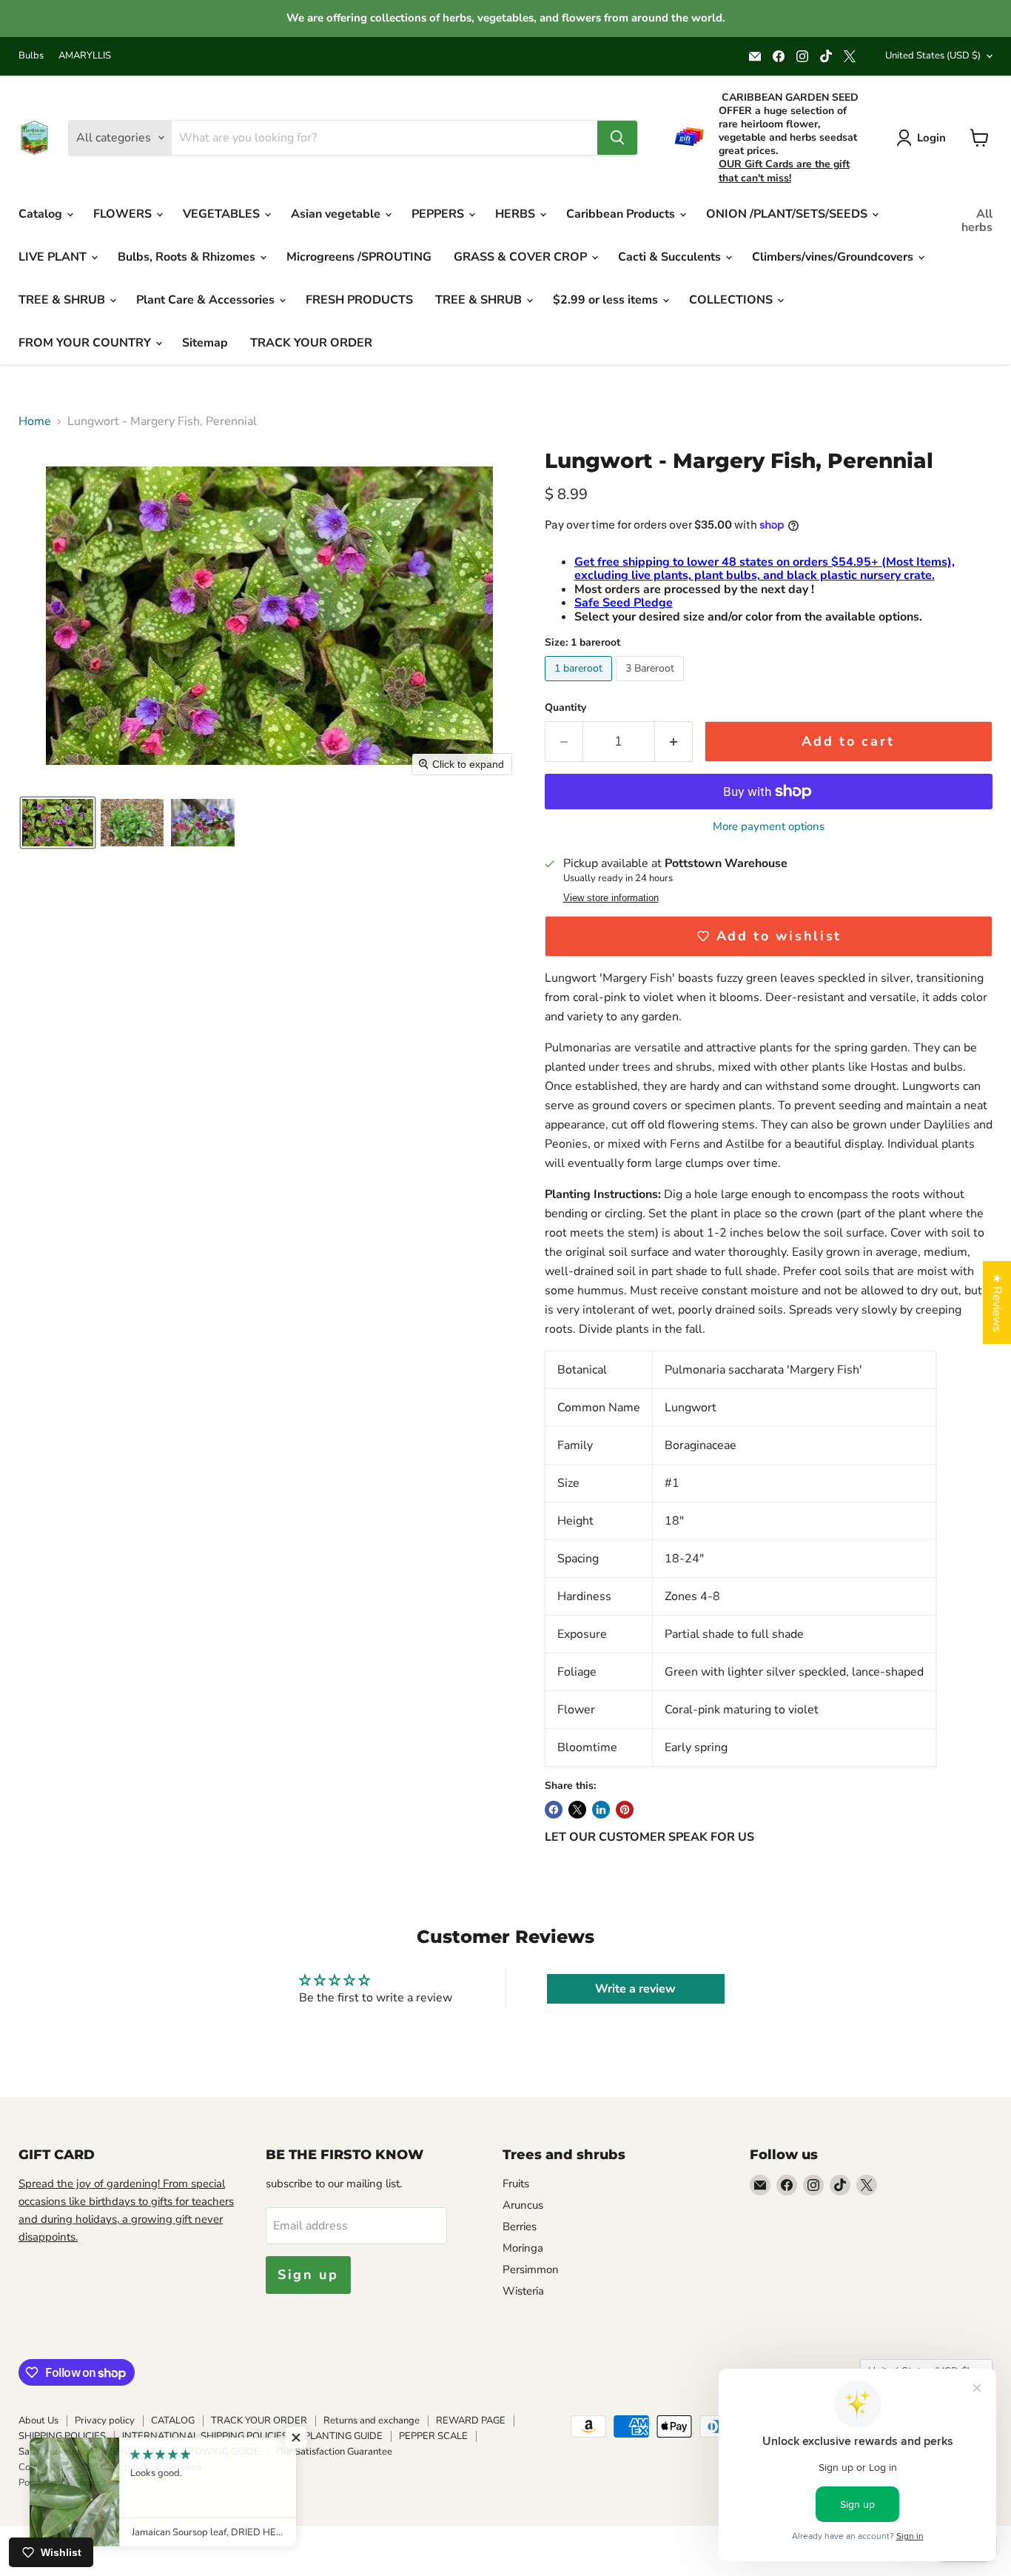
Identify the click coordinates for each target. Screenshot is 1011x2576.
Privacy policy (105, 2421)
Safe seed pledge (56, 2452)
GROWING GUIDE (221, 2452)
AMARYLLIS (85, 56)
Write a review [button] (635, 1989)
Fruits (516, 2184)
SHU (120, 2452)
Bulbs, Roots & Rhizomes (188, 257)
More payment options (769, 827)
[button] (58, 823)
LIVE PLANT (54, 257)
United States (933, 56)
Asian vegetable (337, 214)
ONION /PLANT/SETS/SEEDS (788, 214)
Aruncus (523, 2205)
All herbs (977, 221)
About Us (38, 2421)
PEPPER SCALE (433, 2436)
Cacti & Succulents (671, 257)
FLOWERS (124, 214)
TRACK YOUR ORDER (311, 343)
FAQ (156, 2452)
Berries (520, 2227)
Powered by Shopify (62, 2483)
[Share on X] (577, 1810)
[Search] (617, 138)
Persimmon (531, 2269)
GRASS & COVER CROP (522, 257)
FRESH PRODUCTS (359, 300)
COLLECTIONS (732, 300)
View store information (611, 898)
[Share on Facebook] (554, 1810)
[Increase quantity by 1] (674, 742)
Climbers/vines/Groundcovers (834, 257)
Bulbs (31, 56)
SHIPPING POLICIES (62, 2436)
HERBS (517, 214)
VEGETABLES (223, 214)
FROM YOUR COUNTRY (86, 343)
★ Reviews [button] (997, 1302)
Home (35, 421)
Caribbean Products (622, 214)
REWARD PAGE (471, 2421)
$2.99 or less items (607, 300)
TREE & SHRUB (63, 300)
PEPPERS (439, 214)
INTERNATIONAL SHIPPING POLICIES (205, 2436)
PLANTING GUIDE (343, 2436)
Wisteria (523, 2291)
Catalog (42, 214)
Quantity (565, 708)
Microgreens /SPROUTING (359, 257)
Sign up (308, 2275)
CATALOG (173, 2421)
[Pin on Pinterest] (625, 1810)
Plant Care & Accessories (207, 300)
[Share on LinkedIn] (601, 1810)
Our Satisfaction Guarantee (334, 2452)
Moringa (523, 2248)
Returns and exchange (372, 2421)
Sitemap (205, 343)
